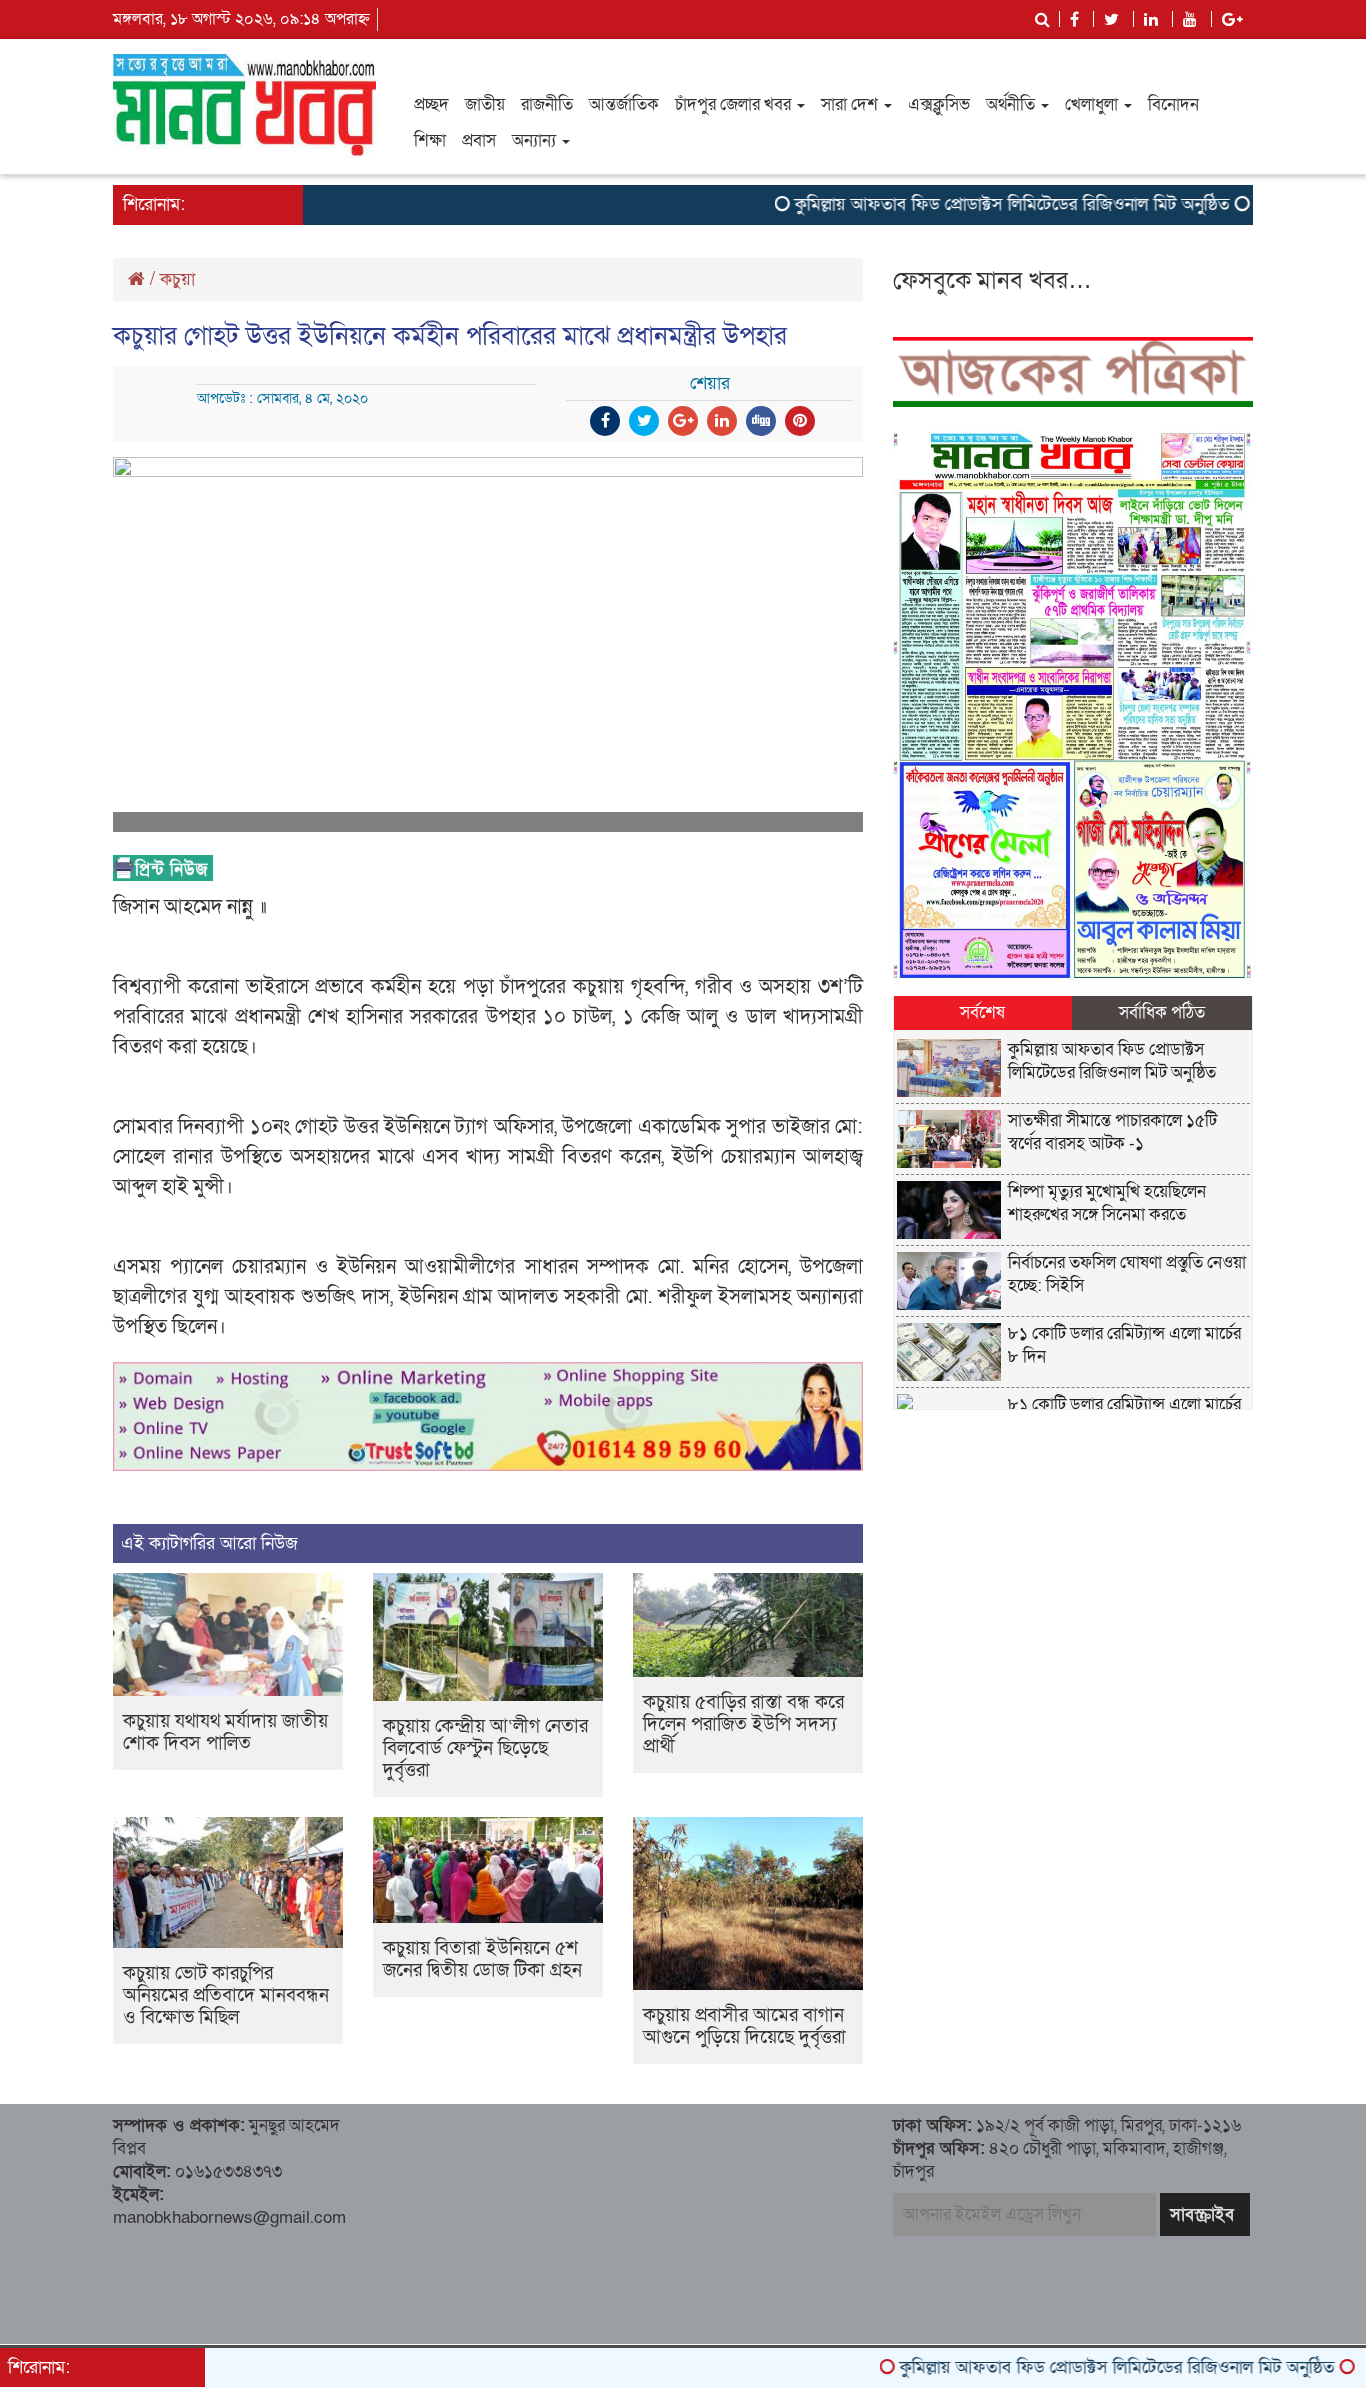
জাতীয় (485, 104)
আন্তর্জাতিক (624, 104)
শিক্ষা (430, 140)
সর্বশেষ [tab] (982, 1012)
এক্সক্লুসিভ (939, 104)
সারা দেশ (851, 104)
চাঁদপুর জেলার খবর (735, 104)
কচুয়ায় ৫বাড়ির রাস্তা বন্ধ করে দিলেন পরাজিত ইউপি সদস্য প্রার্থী (743, 1724)
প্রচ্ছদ (431, 104)
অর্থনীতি (1012, 104)
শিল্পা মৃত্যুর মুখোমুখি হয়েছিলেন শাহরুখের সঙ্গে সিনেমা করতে (1107, 1203)
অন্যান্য (536, 140)
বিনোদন (1173, 104)
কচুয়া (177, 279)
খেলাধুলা (1093, 104)
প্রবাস (479, 140)
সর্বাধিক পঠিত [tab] (1162, 1012)
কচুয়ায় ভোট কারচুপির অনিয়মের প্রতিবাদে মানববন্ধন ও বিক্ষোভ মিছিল (226, 1995)
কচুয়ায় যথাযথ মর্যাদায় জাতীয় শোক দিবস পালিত (225, 1732)
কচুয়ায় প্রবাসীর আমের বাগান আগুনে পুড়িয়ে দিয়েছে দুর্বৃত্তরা (744, 2026)
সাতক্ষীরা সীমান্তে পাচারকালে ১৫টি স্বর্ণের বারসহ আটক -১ (1112, 1132)
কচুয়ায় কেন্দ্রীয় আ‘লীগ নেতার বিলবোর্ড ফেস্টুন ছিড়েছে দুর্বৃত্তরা (485, 1748)
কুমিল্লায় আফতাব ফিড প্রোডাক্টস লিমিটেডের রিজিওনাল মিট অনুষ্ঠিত (957, 204)
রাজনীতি (547, 104)
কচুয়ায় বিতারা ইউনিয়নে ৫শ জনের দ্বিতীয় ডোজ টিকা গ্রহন (482, 1959)
